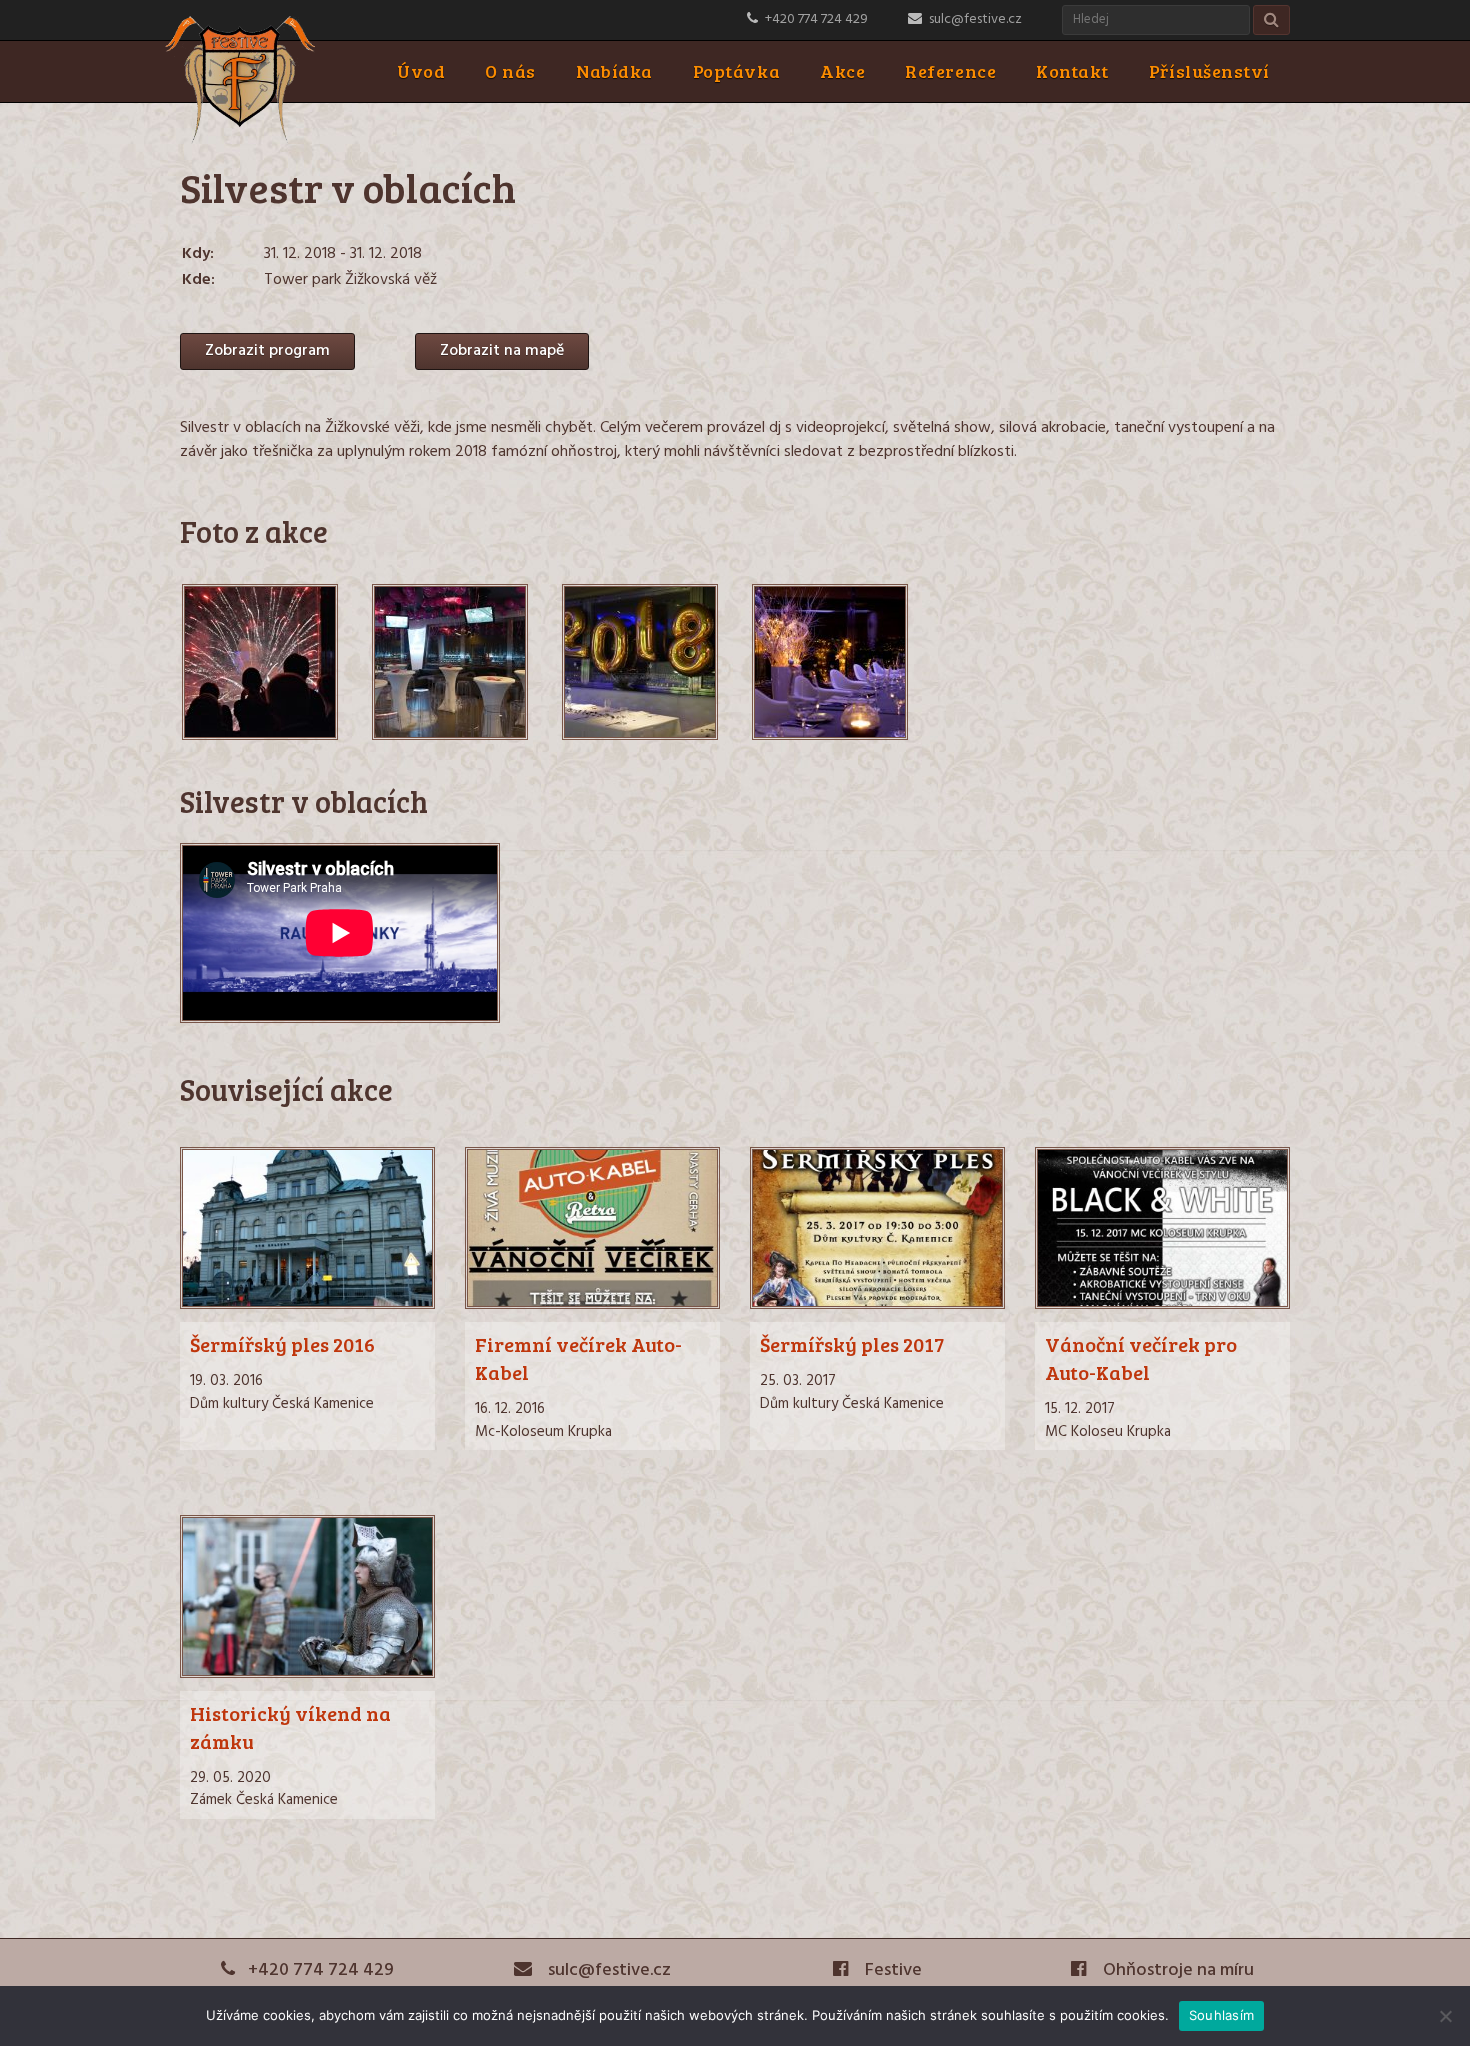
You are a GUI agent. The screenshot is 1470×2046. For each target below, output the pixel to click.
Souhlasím (1221, 2015)
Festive (891, 1970)
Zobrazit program (267, 351)
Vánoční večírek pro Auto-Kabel (1141, 1358)
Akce (842, 71)
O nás (510, 71)
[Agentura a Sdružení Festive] (240, 140)
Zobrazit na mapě (502, 351)
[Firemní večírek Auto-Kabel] (592, 1305)
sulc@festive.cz (975, 19)
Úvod (421, 71)
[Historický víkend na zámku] (307, 1674)
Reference (950, 71)
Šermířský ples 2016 (282, 1344)
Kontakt (1072, 71)
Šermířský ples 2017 (852, 1344)
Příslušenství (1209, 71)
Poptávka (736, 71)
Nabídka (614, 71)
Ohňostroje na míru (1176, 1970)
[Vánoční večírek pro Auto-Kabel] (1162, 1305)
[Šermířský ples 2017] (877, 1305)
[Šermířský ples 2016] (307, 1305)
